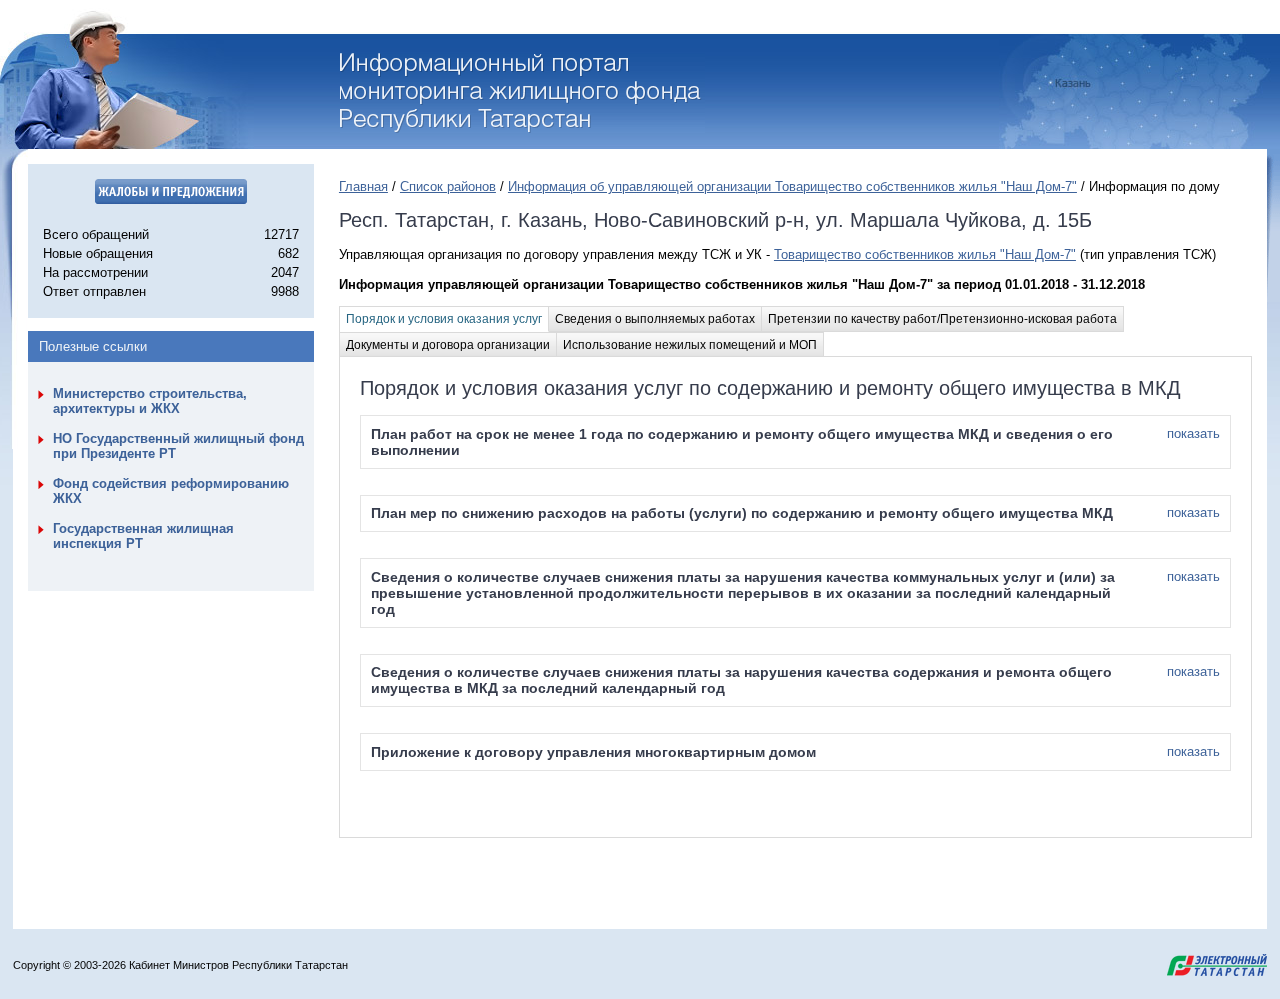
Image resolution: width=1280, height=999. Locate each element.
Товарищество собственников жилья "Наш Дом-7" (925, 254)
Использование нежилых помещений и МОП (690, 345)
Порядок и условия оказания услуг (444, 319)
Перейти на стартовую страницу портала (522, 93)
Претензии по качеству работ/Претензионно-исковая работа (942, 319)
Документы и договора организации (448, 345)
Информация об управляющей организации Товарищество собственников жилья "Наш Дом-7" (792, 186)
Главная (363, 186)
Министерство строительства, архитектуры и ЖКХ (150, 401)
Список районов (448, 186)
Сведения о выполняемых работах (655, 319)
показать (1193, 433)
